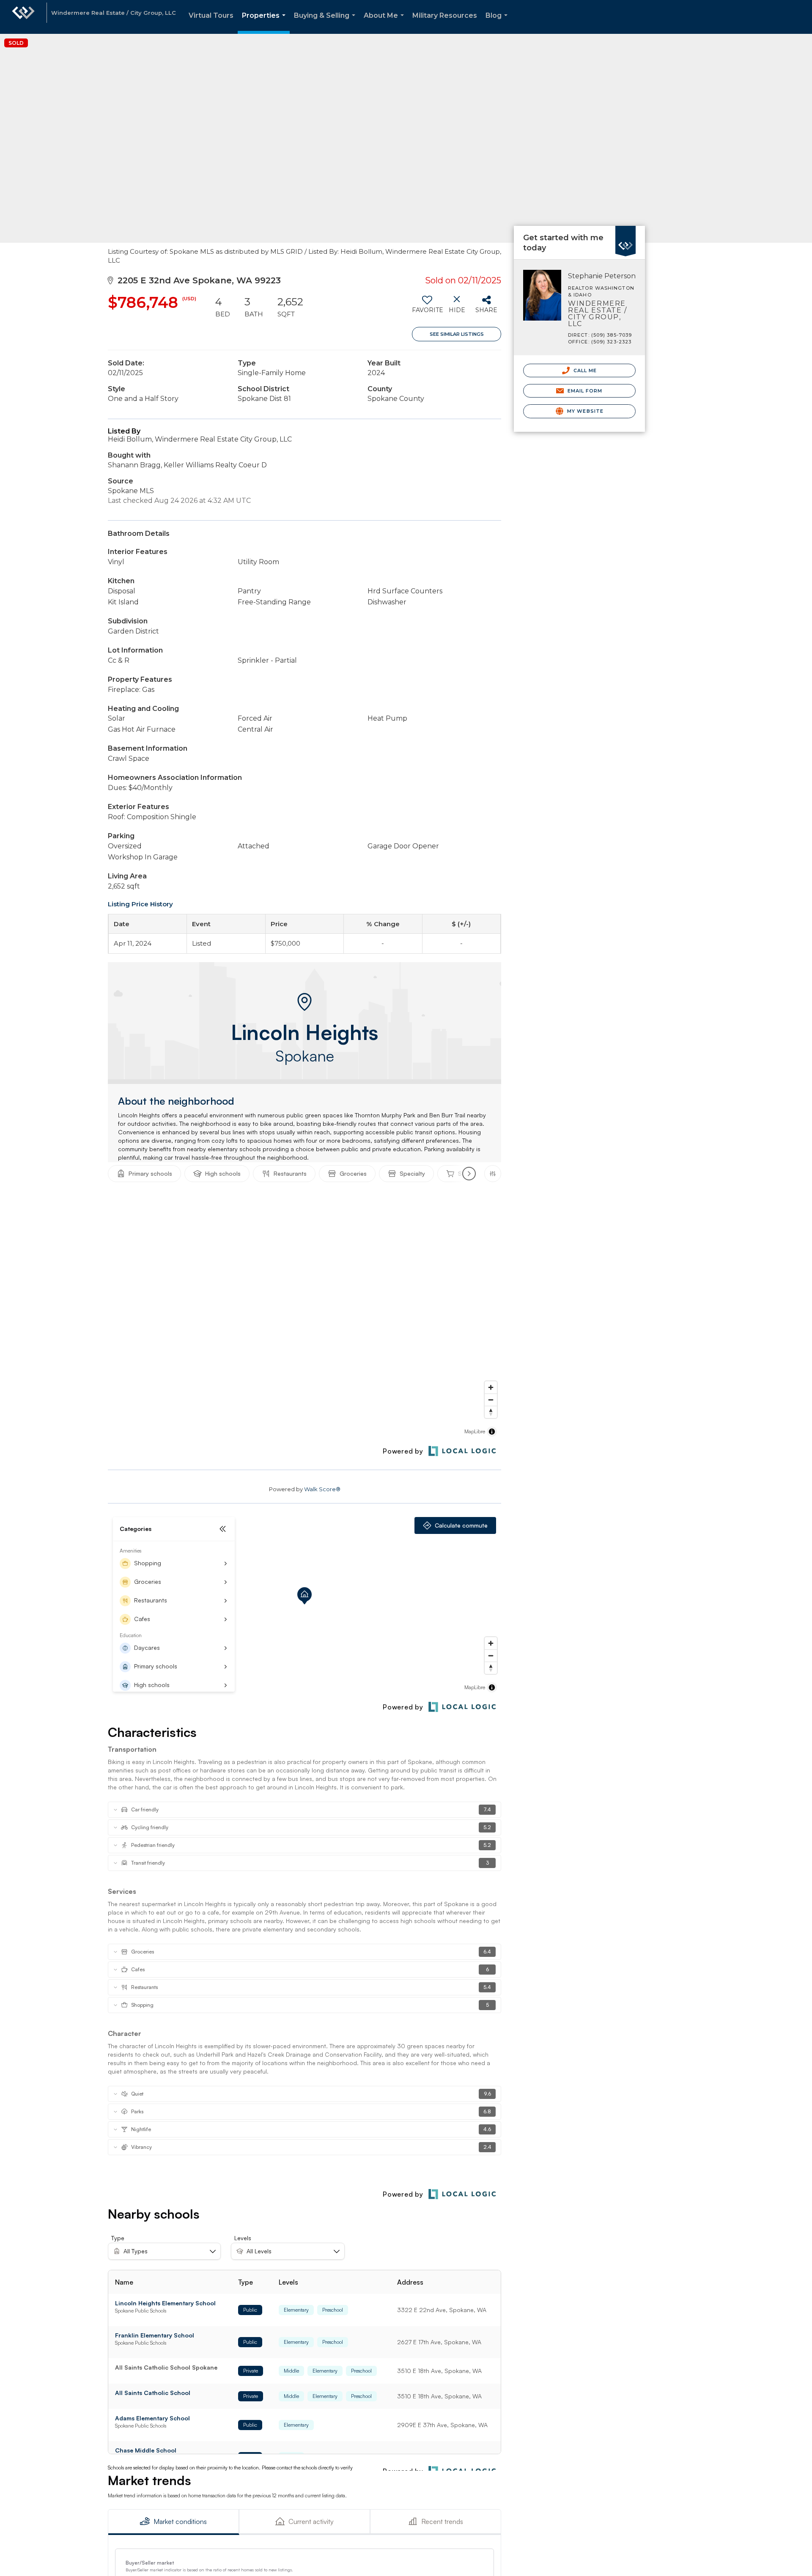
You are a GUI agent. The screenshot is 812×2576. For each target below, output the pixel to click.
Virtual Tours (211, 15)
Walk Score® (322, 1489)
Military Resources (445, 15)
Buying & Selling (326, 23)
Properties (265, 23)
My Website (584, 411)
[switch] (427, 307)
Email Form (584, 391)
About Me (385, 23)
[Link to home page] (23, 17)
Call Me (584, 370)
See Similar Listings (457, 334)
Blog (498, 23)
